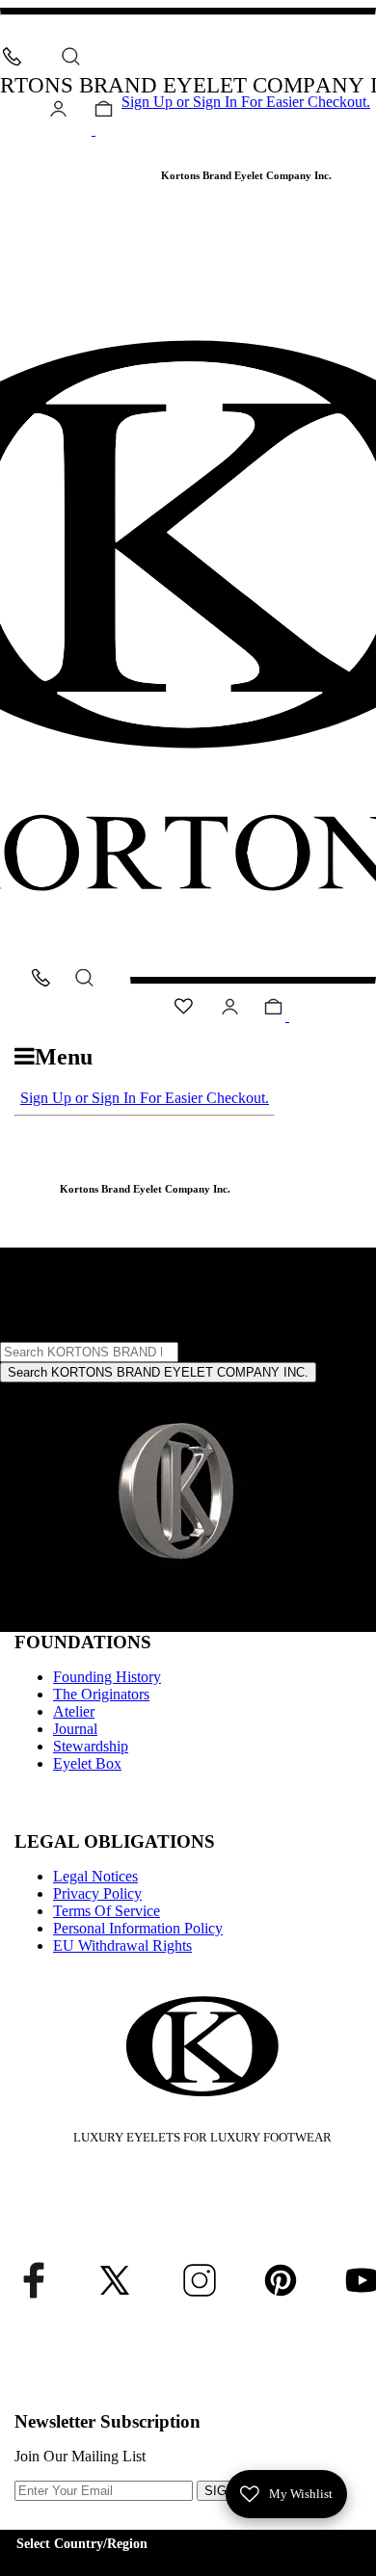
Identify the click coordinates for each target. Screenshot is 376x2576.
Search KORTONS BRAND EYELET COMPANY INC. (158, 1372)
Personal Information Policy (138, 1928)
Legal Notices (95, 1876)
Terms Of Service (107, 1911)
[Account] (58, 112)
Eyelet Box (87, 1763)
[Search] (71, 56)
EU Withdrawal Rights (122, 1945)
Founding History (107, 1677)
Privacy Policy (97, 1893)
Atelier (74, 1711)
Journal (75, 1729)
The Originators (101, 1694)
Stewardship (91, 1746)
